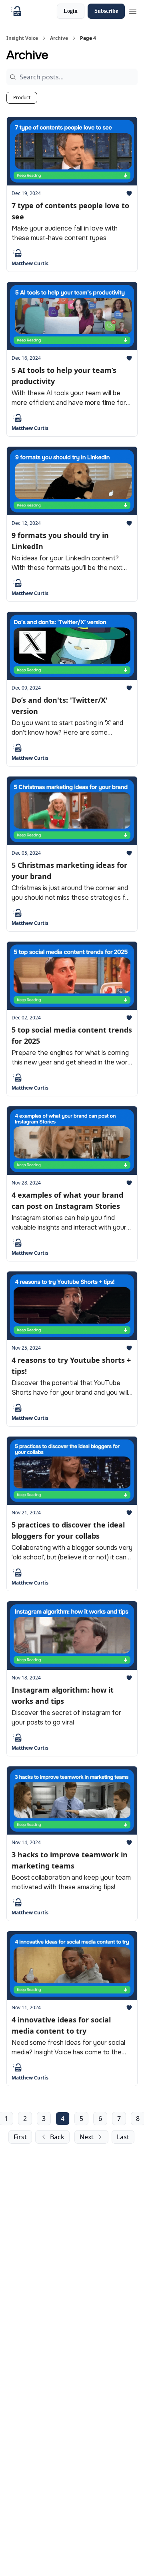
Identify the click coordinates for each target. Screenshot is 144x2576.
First (20, 2137)
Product (22, 98)
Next (87, 2137)
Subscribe (106, 11)
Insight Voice (22, 38)
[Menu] (133, 10)
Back (57, 2137)
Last (123, 2137)
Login (71, 11)
